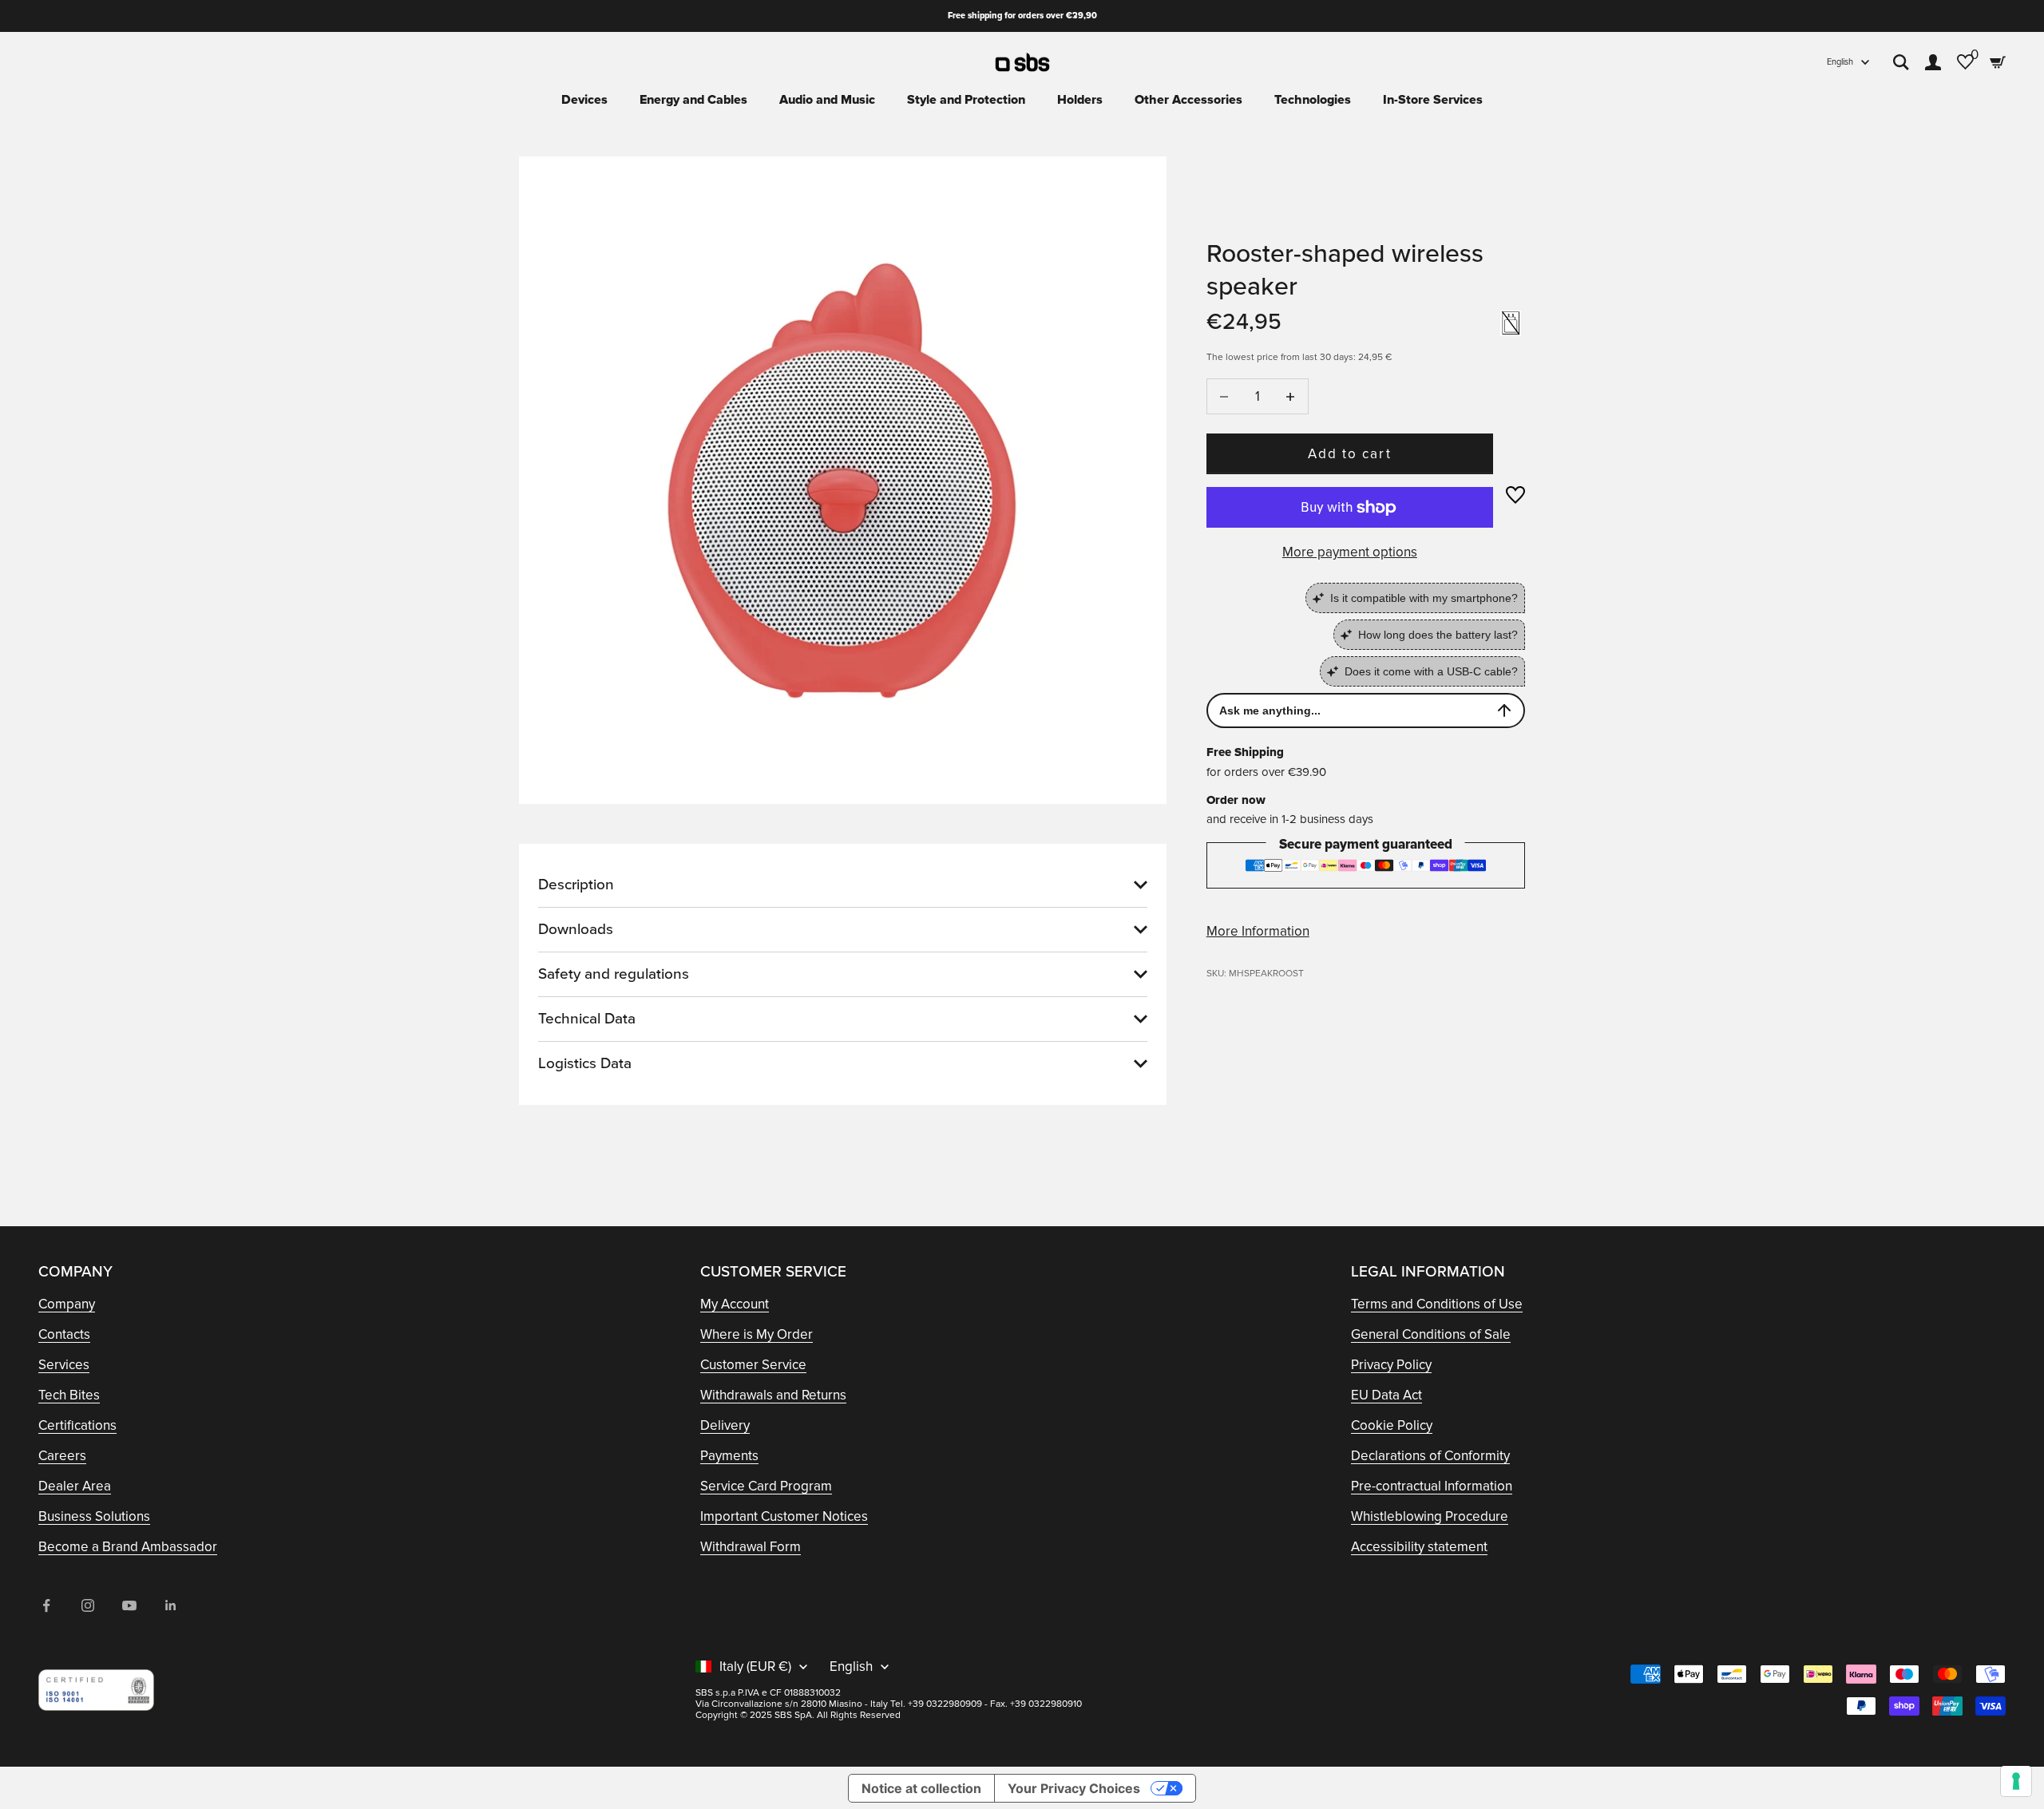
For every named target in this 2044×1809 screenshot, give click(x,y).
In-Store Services (1433, 100)
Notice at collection (921, 1788)
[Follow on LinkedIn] (171, 1605)
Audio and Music (827, 100)
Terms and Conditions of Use (1437, 1304)
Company (67, 1304)
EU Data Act (1386, 1395)
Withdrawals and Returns (773, 1395)
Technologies (1313, 100)
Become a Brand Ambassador (128, 1547)
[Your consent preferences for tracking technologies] (2016, 1781)
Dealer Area (75, 1486)
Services (64, 1365)
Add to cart (1349, 454)
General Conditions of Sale (1431, 1334)
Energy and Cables (693, 100)
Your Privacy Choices (1074, 1788)
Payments (729, 1456)
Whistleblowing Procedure (1430, 1516)
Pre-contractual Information (1432, 1486)
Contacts (64, 1334)
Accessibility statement (1419, 1547)
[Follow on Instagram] (88, 1605)
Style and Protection (966, 100)
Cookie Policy (1392, 1425)
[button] (1515, 495)
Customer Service (753, 1365)
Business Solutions (94, 1516)
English (1840, 62)
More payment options (1350, 552)
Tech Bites (69, 1395)
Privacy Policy (1391, 1365)
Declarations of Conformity (1430, 1456)
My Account (735, 1304)
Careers (62, 1456)
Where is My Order (757, 1334)
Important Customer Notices (784, 1516)
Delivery (725, 1425)
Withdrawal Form (751, 1547)
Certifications (77, 1425)
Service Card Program (766, 1486)
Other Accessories (1188, 100)
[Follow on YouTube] (129, 1605)
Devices (584, 100)
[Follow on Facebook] (46, 1605)
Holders (1080, 100)
